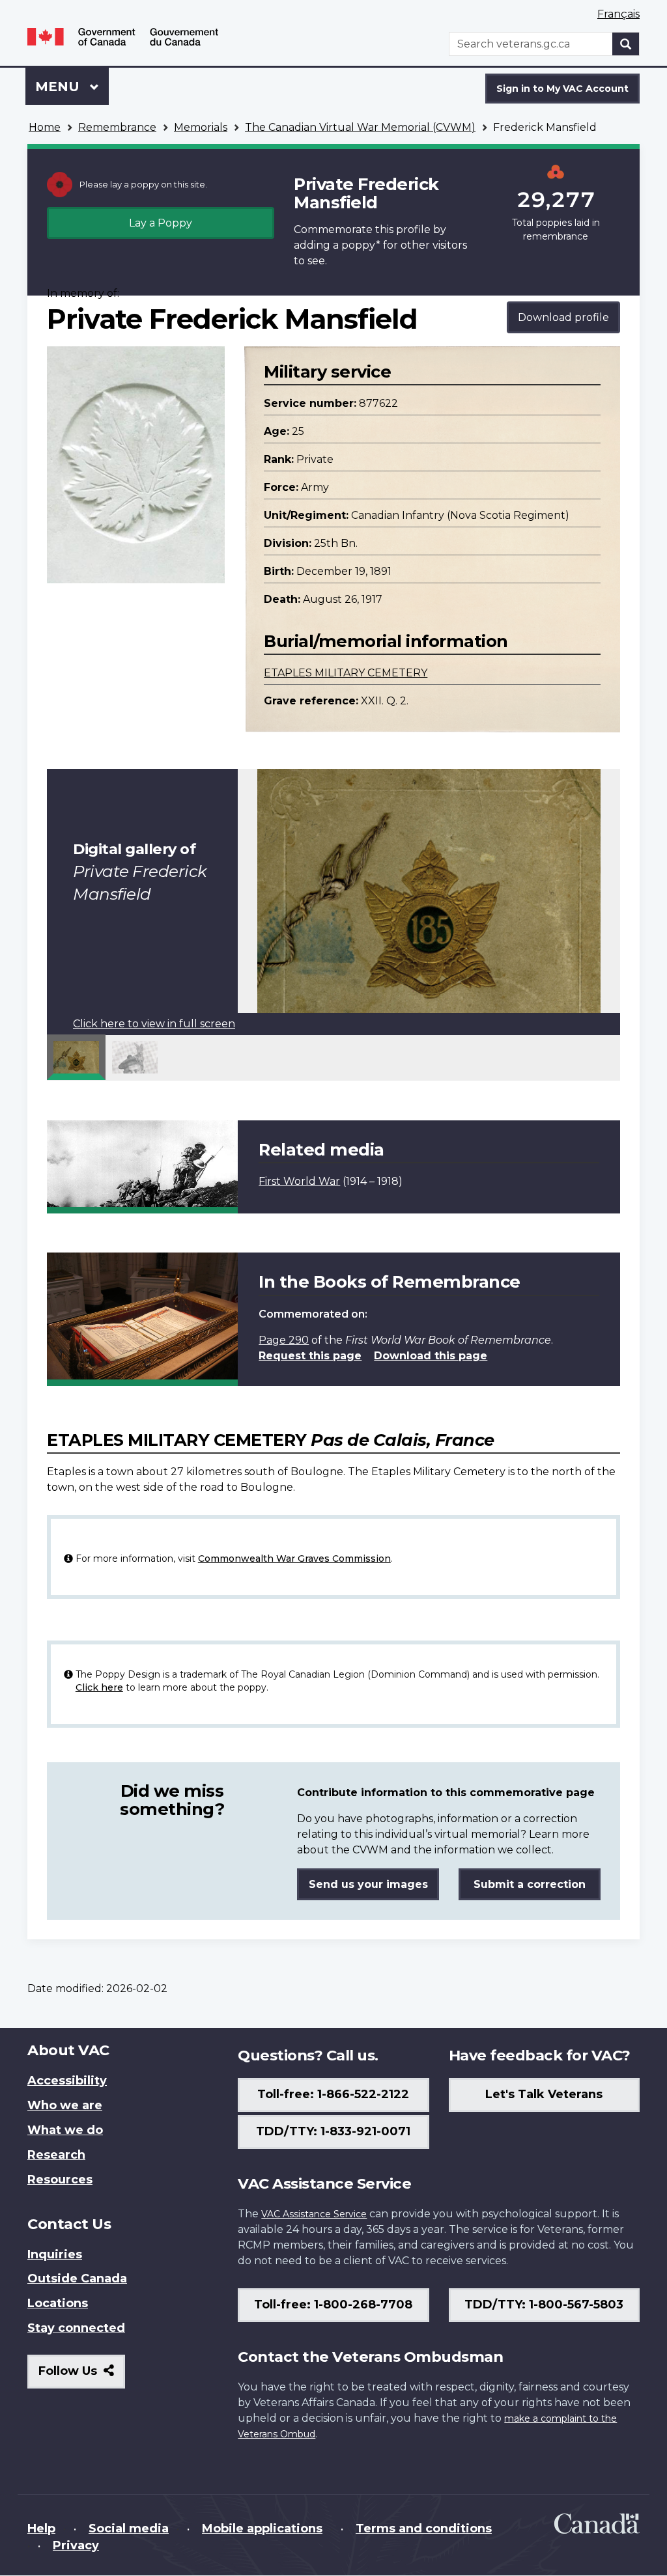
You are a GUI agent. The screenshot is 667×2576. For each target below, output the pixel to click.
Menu (59, 87)
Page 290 (284, 1340)
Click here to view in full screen (154, 1024)
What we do (65, 2130)
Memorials (201, 127)
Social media (129, 2528)
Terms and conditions (424, 2528)
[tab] (76, 1057)
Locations (58, 2303)
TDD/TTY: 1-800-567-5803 (544, 2305)
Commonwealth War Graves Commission (294, 1558)
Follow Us (82, 2376)
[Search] (626, 44)
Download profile (563, 317)
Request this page (310, 1356)
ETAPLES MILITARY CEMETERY (346, 673)
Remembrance (117, 127)
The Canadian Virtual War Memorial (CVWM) (360, 127)
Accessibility (67, 2081)
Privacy (76, 2545)
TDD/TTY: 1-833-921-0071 (333, 2131)
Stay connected (76, 2328)
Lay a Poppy (161, 223)
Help (41, 2528)
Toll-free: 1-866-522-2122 (333, 2094)
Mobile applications (262, 2528)
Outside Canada (77, 2278)
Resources (60, 2180)
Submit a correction (530, 1884)
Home (45, 127)
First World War (299, 1181)
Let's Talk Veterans (544, 2094)
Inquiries (55, 2254)
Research (56, 2155)
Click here (99, 1687)
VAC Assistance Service (314, 2214)
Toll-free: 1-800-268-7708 (333, 2305)
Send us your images (368, 1884)
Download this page (431, 1356)
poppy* (361, 245)
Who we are (65, 2105)
